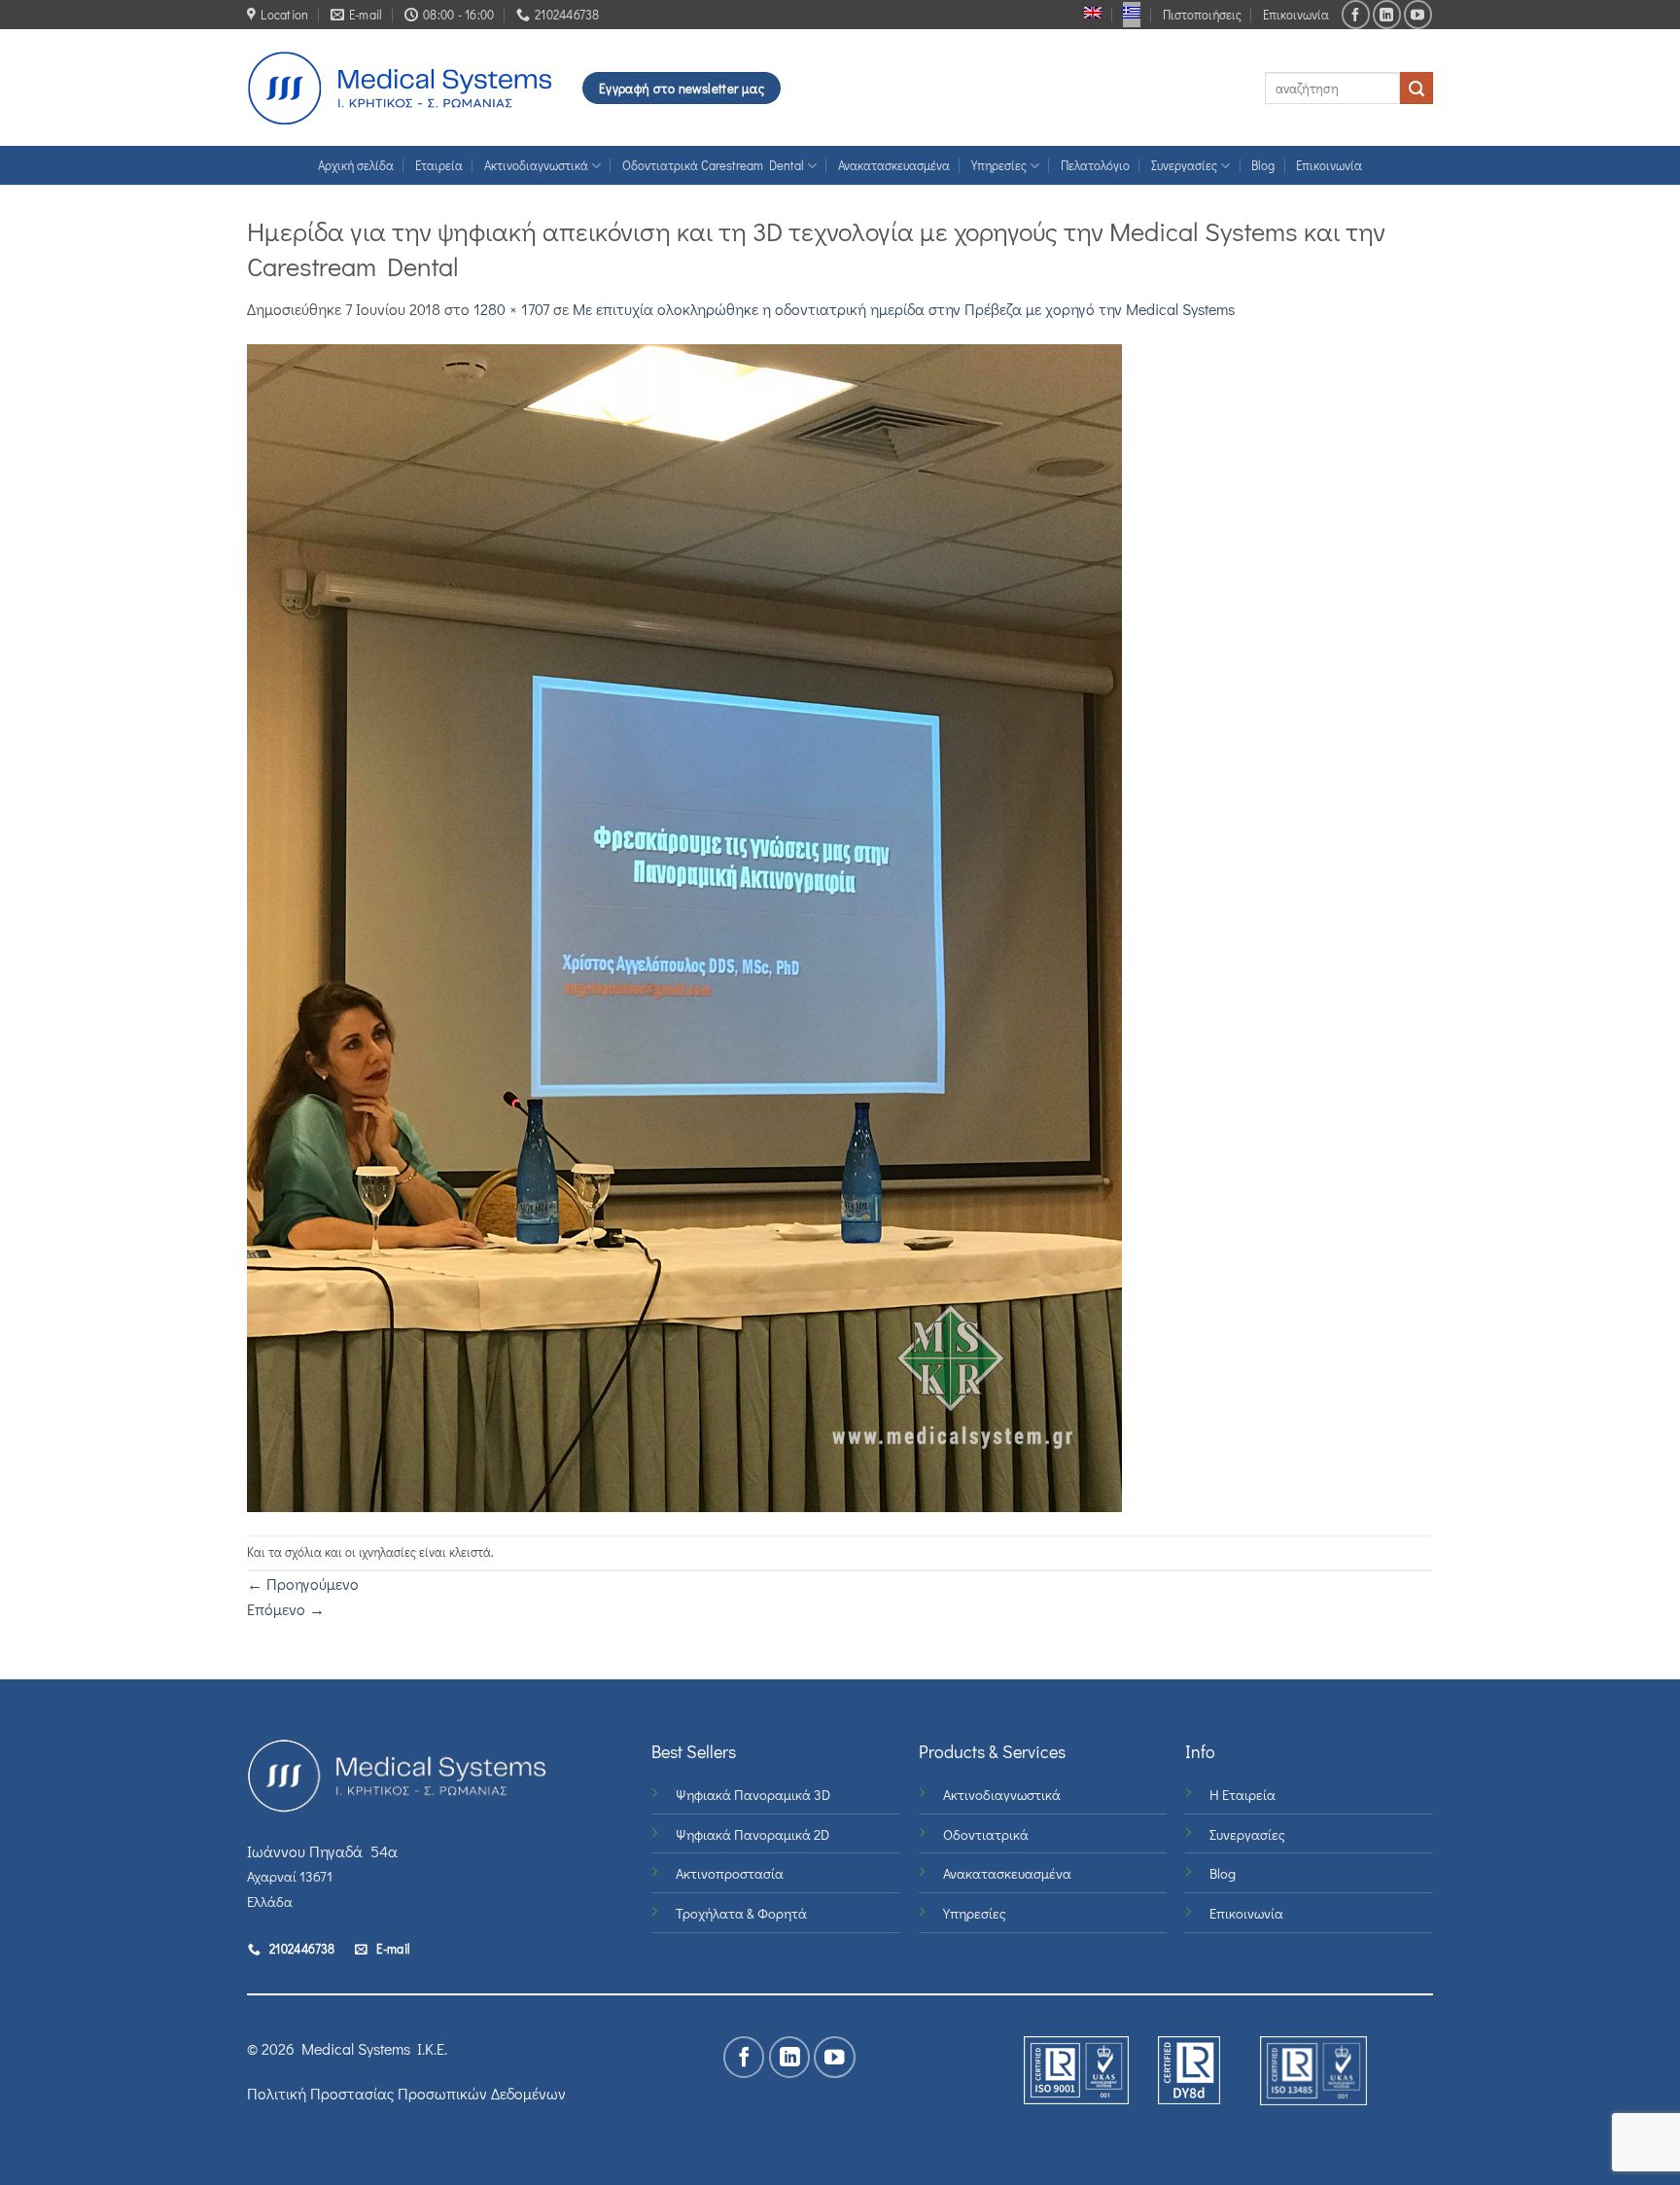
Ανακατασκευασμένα (894, 165)
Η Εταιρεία (1242, 1795)
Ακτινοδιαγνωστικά (536, 165)
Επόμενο (286, 1609)
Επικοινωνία (1296, 15)
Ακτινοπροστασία (730, 1873)
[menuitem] (1093, 13)
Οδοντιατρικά (986, 1834)
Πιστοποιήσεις (1202, 15)
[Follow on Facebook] (1356, 14)
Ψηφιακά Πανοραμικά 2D (752, 1834)
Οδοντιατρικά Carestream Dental (713, 165)
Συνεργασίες (1184, 165)
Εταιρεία (439, 165)
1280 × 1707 (511, 309)
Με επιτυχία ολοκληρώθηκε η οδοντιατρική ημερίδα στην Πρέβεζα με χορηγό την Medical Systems (904, 309)
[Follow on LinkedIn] (1387, 14)
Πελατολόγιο (1095, 165)
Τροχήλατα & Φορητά (741, 1913)
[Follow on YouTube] (1418, 14)
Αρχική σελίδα (356, 165)
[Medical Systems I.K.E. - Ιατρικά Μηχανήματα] (400, 88)
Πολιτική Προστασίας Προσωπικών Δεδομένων (406, 2093)
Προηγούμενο (303, 1584)
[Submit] (1417, 88)
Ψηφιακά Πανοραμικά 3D (753, 1795)
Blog (1263, 165)
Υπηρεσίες (999, 165)
